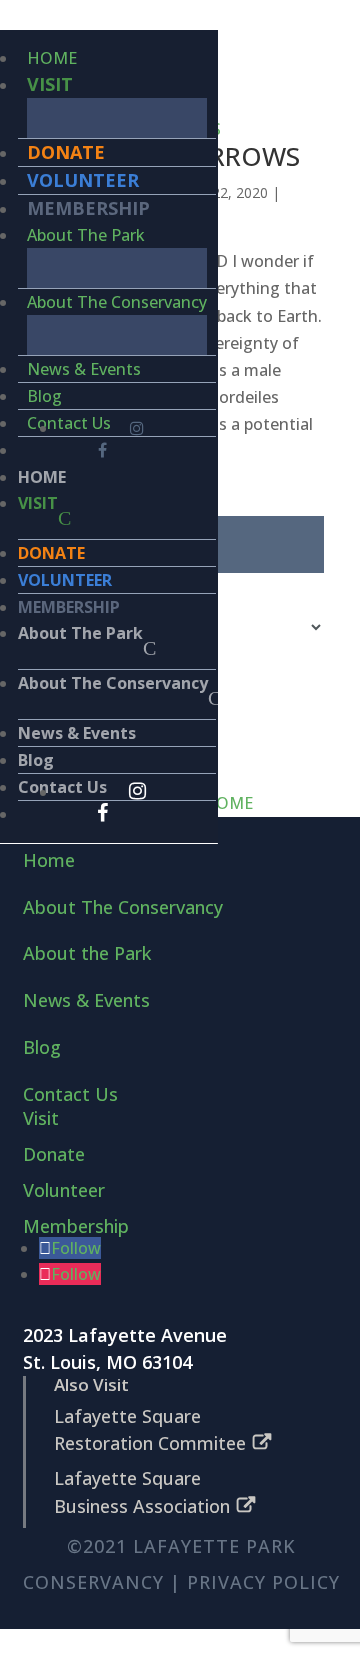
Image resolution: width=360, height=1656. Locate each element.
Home (49, 860)
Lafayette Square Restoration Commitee (150, 1429)
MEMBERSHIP (88, 208)
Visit (41, 1118)
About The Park (86, 235)
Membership (76, 1226)
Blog (44, 396)
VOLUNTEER (83, 180)
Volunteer (64, 1190)
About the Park (87, 953)
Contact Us (69, 423)
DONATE (66, 152)
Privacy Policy (263, 1582)
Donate (54, 1154)
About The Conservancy (117, 302)
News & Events (84, 369)
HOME (52, 58)
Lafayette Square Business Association (142, 1491)
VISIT (50, 84)
